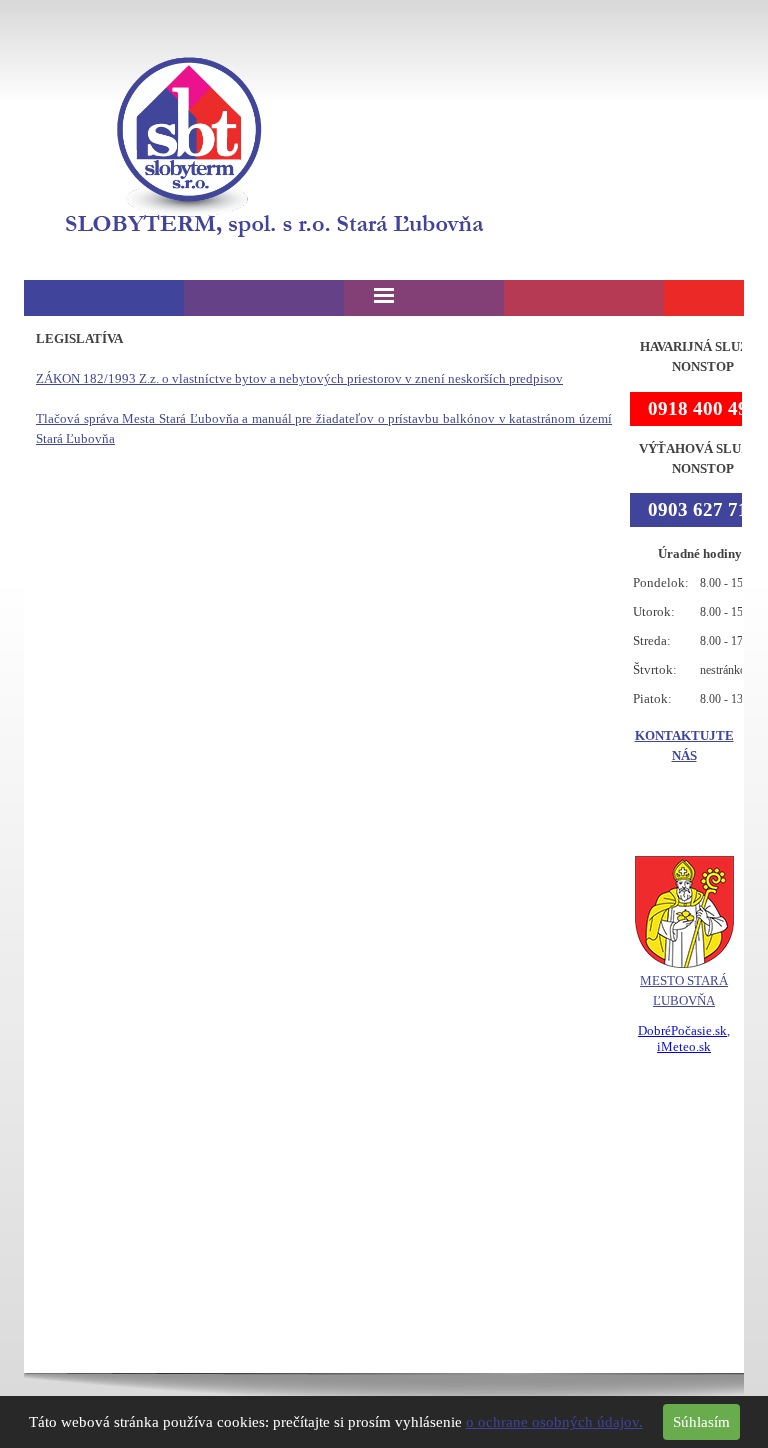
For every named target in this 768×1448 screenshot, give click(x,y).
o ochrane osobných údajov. (554, 1422)
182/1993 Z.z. (299, 378)
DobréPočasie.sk (682, 1030)
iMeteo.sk (684, 1046)
